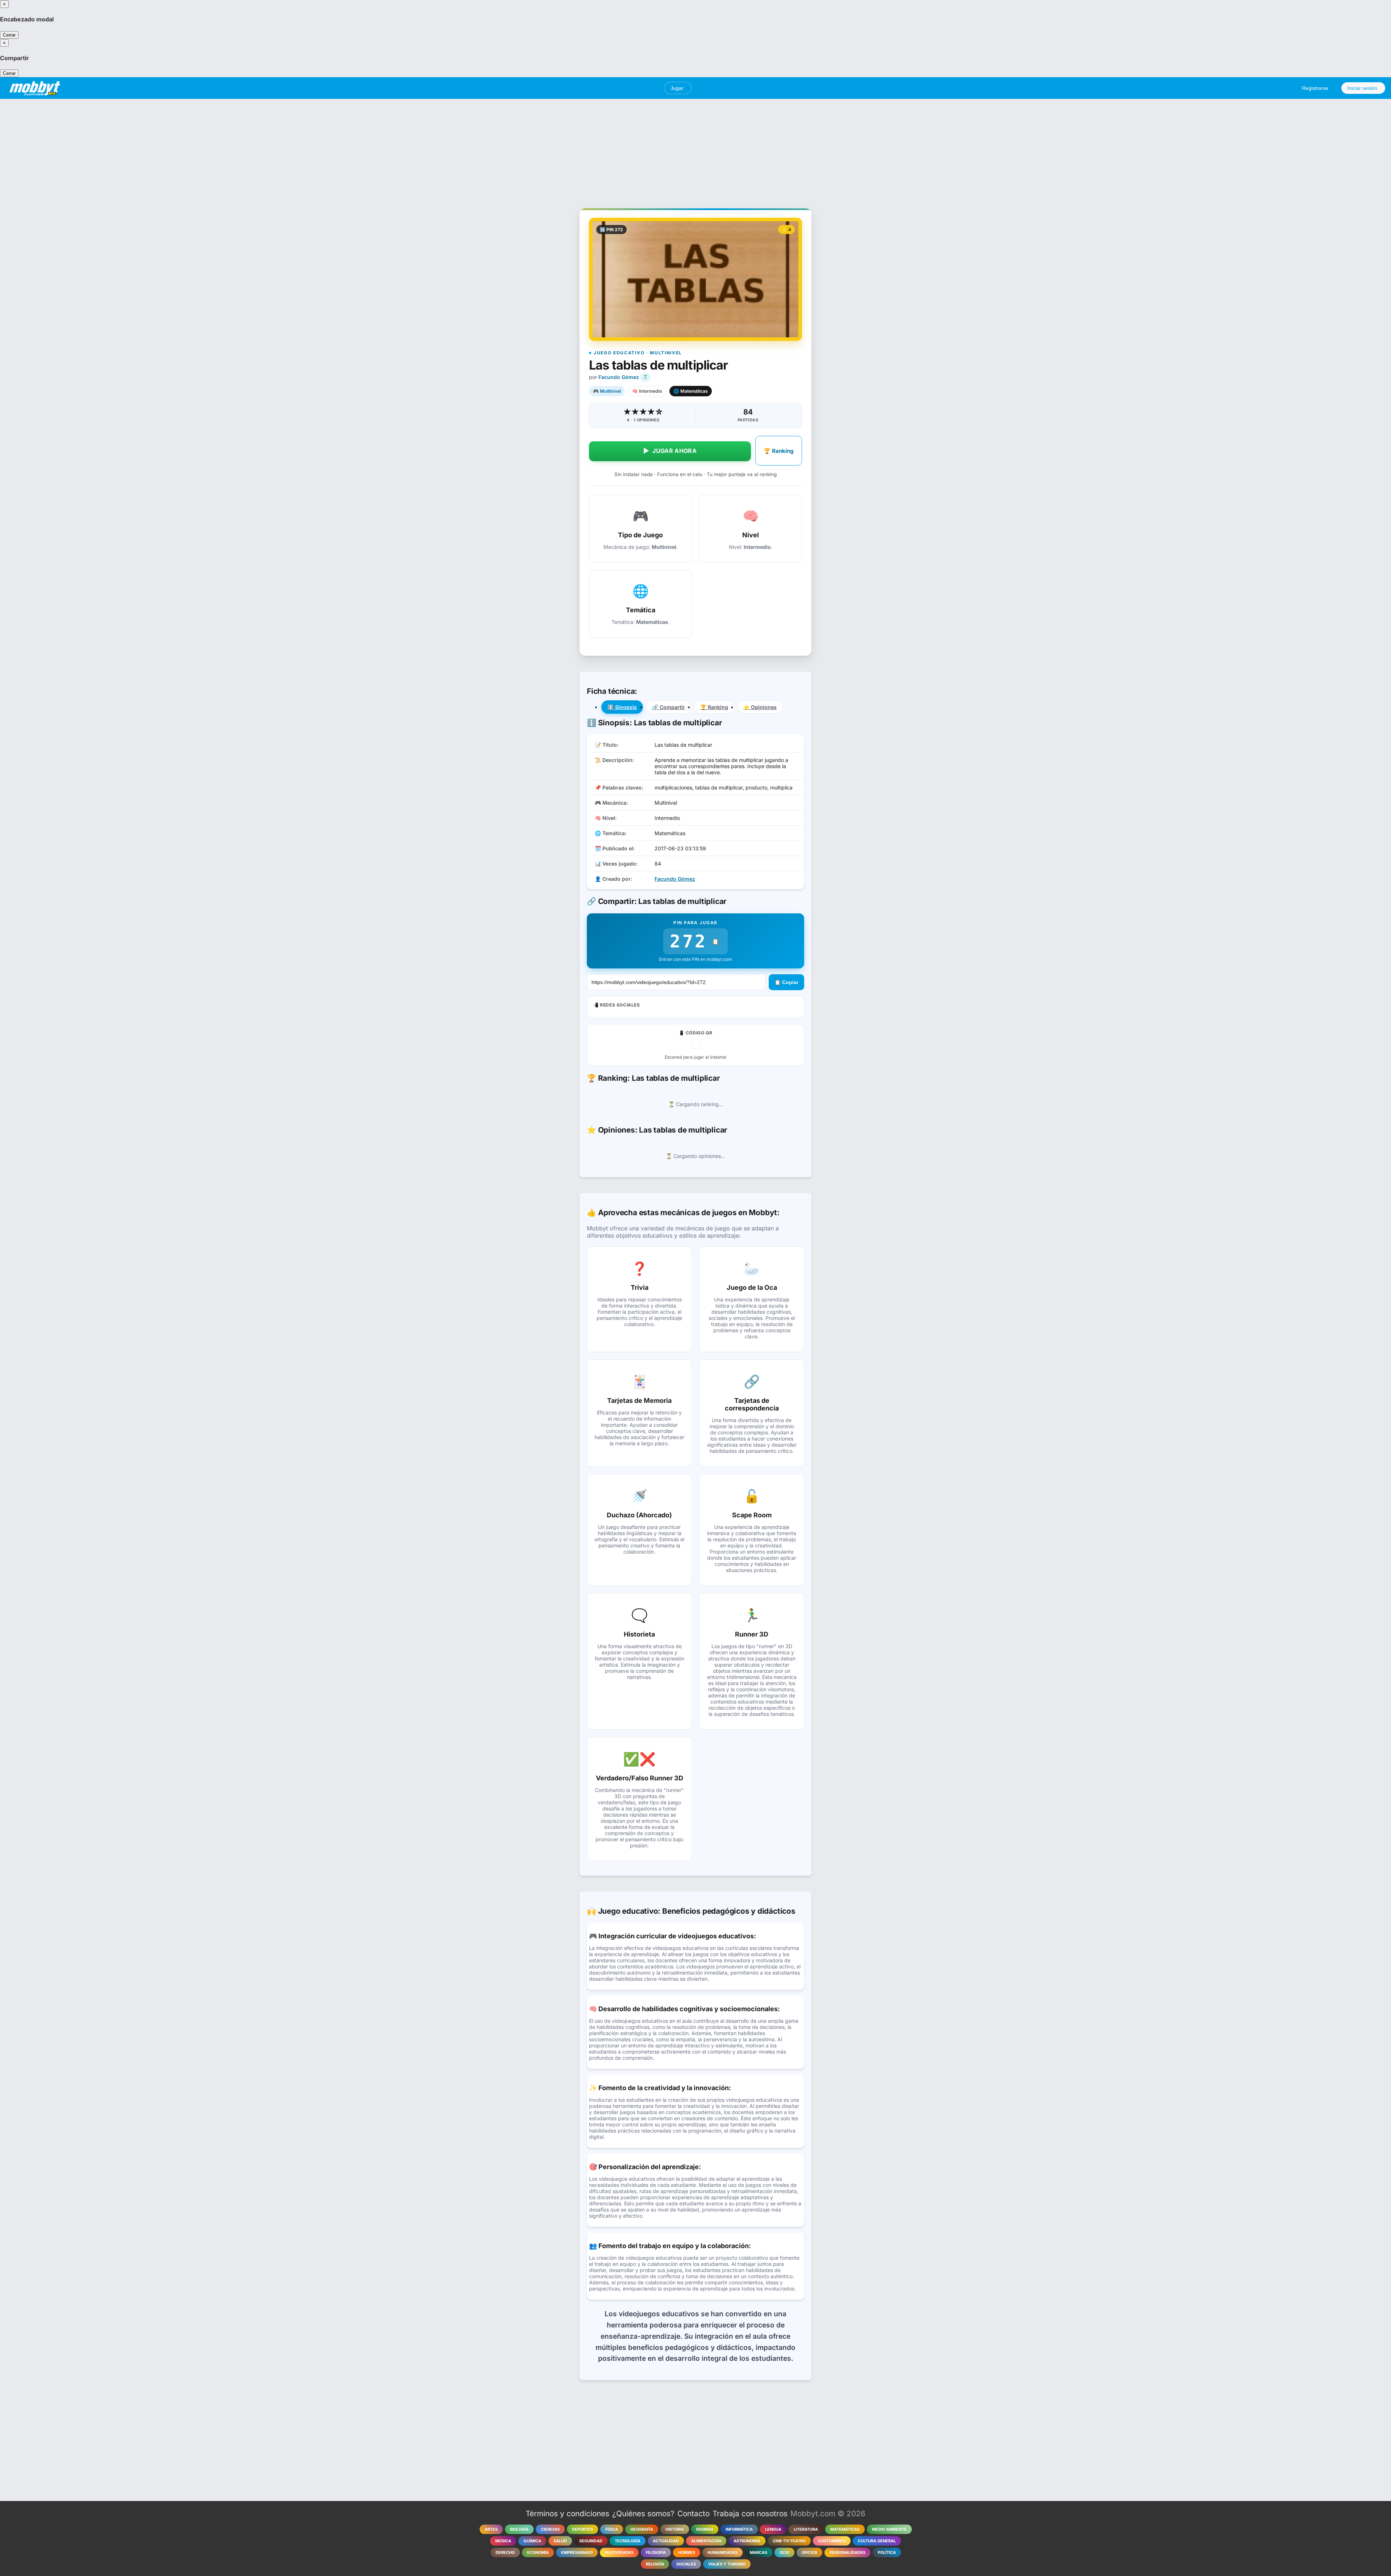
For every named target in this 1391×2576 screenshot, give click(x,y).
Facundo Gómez (619, 377)
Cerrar (9, 35)
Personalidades (847, 2552)
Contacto (694, 2514)
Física (612, 2529)
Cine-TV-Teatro (789, 2541)
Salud (560, 2541)
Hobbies (687, 2552)
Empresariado (577, 2552)
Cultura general (877, 2541)
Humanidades (722, 2552)
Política (887, 2552)
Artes (491, 2529)
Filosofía (656, 2552)
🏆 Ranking (779, 451)
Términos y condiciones (567, 2514)
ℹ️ (622, 707)
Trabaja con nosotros (750, 2514)
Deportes (582, 2529)
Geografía (642, 2529)
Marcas (759, 2552)
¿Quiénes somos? (643, 2514)
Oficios (809, 2552)
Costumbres (832, 2541)
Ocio (784, 2552)
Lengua (773, 2529)
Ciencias (550, 2529)
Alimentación (706, 2541)
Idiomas (705, 2529)
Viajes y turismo (727, 2564)
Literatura (806, 2529)
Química (532, 2541)
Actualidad (666, 2541)
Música (503, 2541)
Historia (675, 2529)
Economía (538, 2552)
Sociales (686, 2564)
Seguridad (591, 2541)
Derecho (505, 2552)
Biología (519, 2529)
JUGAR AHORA (670, 451)
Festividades (619, 2552)
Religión (655, 2564)
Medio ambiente (889, 2529)
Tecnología (628, 2541)
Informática (739, 2529)
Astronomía (747, 2541)
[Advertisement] (695, 150)
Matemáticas (845, 2529)
